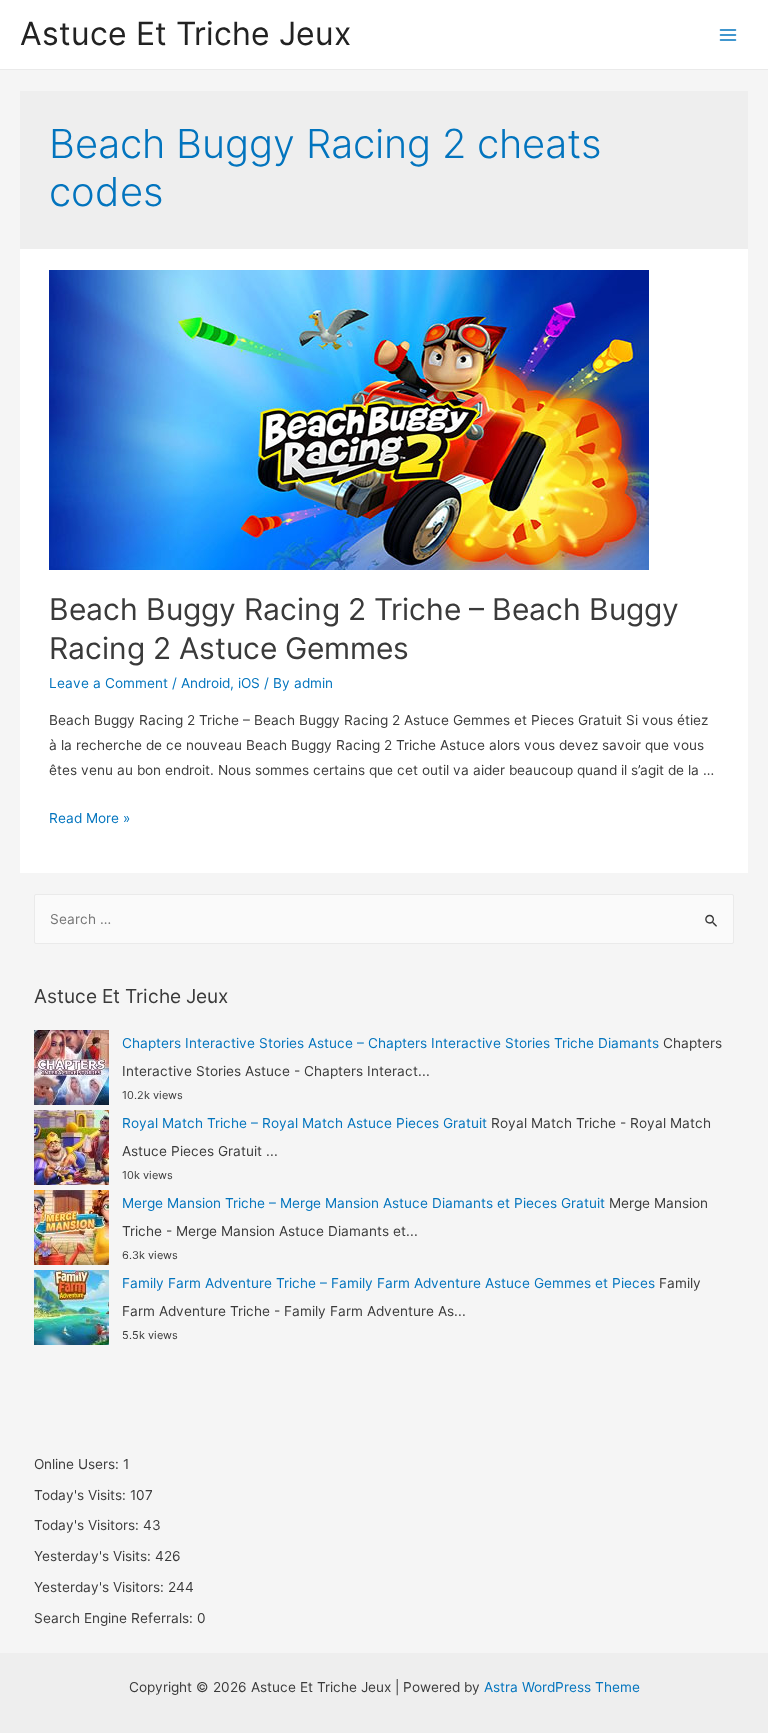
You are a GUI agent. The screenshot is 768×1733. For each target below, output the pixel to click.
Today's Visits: (82, 1495)
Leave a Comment (108, 683)
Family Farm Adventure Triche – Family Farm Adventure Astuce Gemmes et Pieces (388, 1283)
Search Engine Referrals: (115, 1618)
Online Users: (78, 1464)
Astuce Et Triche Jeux (185, 33)
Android (205, 683)
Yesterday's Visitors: (101, 1587)
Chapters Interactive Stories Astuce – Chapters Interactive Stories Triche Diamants (390, 1043)
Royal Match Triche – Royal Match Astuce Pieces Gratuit (304, 1123)
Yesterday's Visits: (94, 1556)
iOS (249, 683)
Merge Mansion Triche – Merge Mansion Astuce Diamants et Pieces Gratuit (363, 1203)
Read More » (89, 818)
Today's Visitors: (88, 1525)
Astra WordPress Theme (562, 1687)
